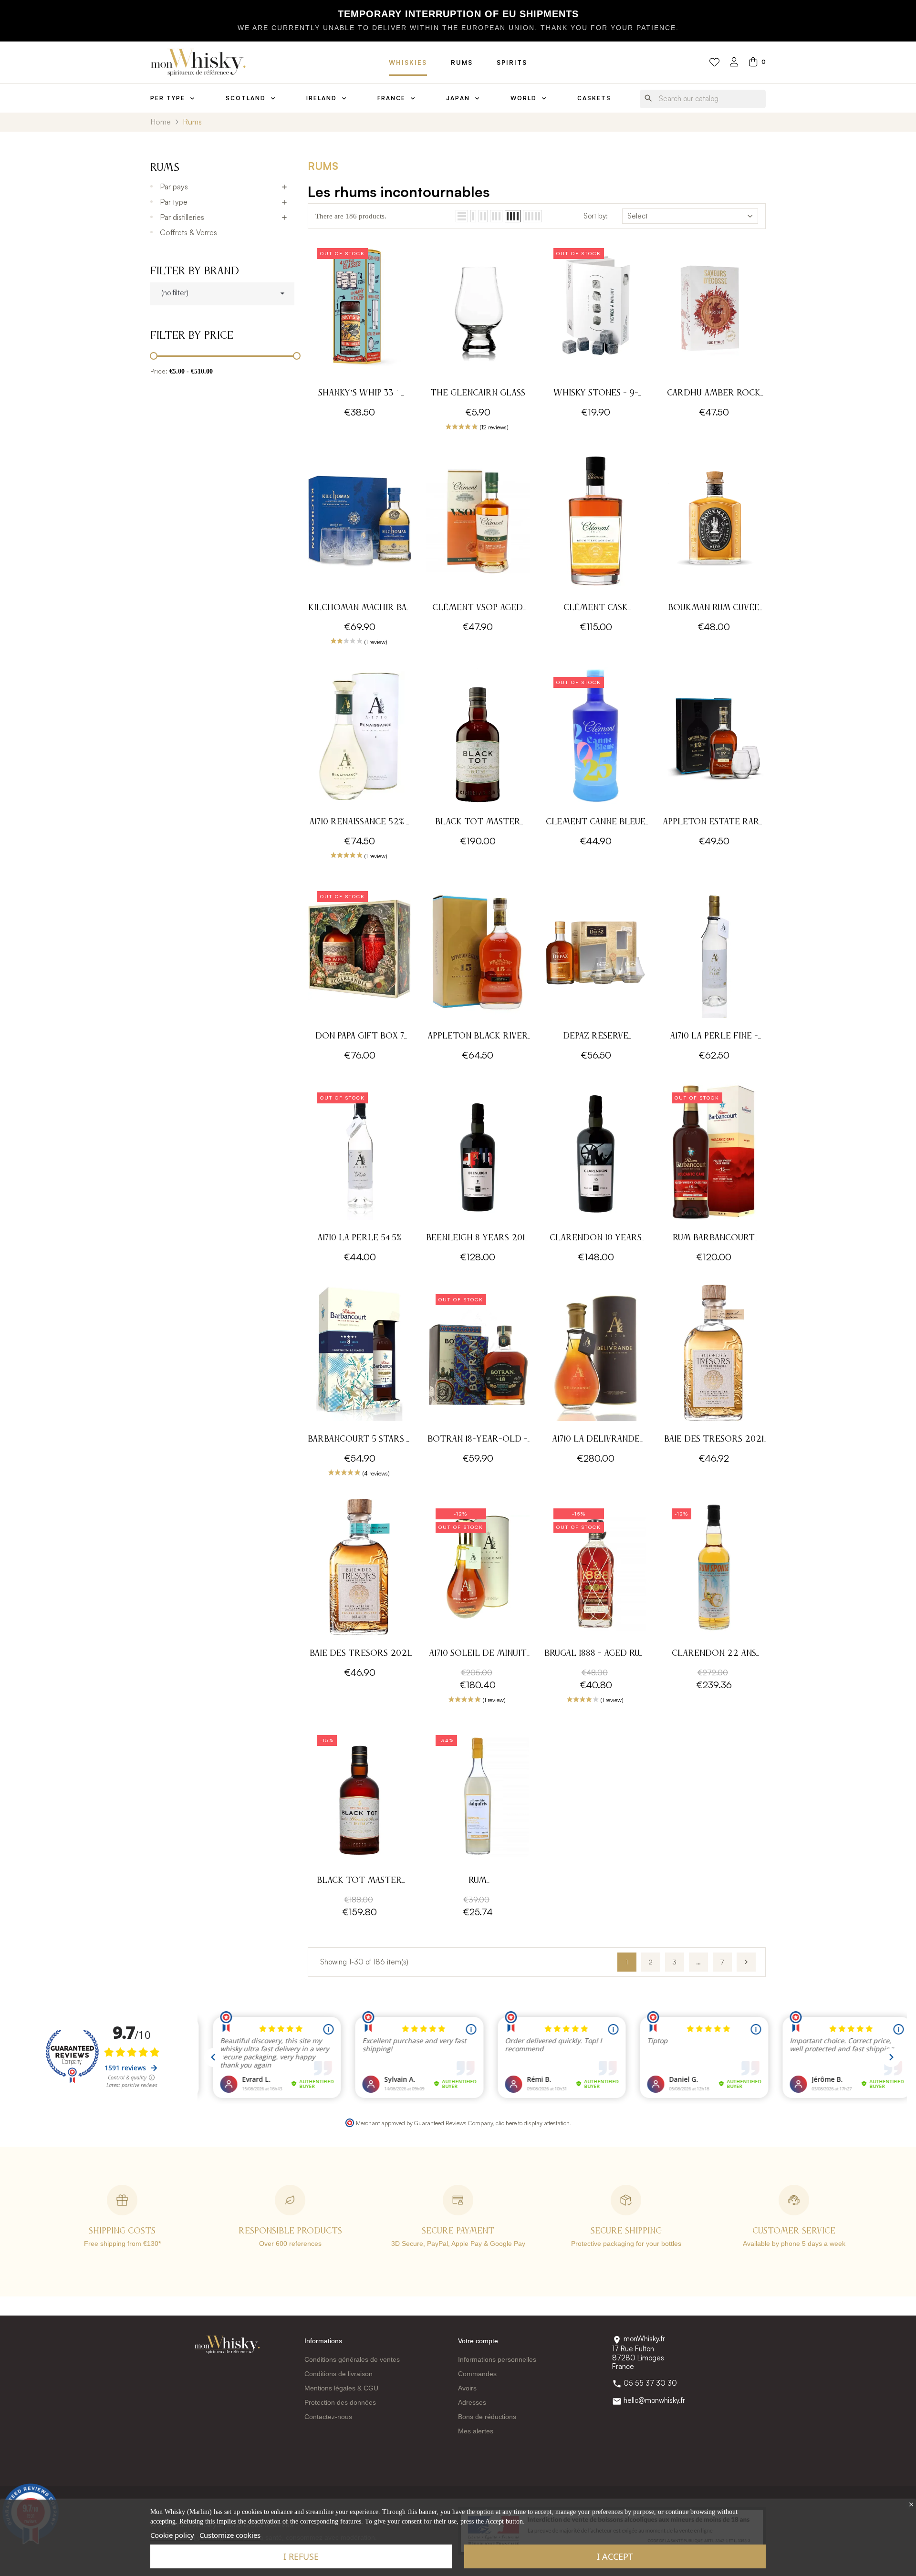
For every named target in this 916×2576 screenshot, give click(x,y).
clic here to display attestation (533, 2123)
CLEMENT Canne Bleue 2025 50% (596, 823)
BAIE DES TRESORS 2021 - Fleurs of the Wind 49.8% (714, 1440)
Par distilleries (182, 217)
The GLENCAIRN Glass (478, 393)
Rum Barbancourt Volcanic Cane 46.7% (714, 1239)
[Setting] (734, 63)
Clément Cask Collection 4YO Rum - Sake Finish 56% (596, 609)
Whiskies (408, 62)
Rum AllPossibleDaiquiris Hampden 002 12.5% (478, 1882)
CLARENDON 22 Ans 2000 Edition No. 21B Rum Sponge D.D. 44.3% (714, 1655)
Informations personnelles (497, 2359)
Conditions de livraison (338, 2374)
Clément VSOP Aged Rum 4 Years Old (478, 609)
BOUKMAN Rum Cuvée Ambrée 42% (714, 609)
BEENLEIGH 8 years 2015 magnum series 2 (478, 1239)
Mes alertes (476, 2431)
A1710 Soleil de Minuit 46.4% (478, 1655)
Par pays (174, 187)
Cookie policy (172, 2535)
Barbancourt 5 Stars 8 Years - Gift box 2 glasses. (359, 1440)
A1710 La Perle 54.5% (359, 1238)
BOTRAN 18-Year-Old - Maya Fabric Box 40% (478, 1440)
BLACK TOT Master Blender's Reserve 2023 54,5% (359, 1882)
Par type (174, 202)
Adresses (472, 2402)
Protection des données (340, 2402)
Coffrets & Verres (188, 232)
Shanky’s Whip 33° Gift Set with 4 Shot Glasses (360, 394)
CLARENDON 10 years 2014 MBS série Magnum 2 (596, 1239)
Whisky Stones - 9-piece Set (596, 394)
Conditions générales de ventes (352, 2359)
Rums (462, 62)
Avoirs (467, 2388)
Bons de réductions (487, 2417)
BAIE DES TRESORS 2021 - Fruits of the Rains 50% (359, 1655)
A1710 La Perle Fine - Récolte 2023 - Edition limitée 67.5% (714, 1037)
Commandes (477, 2374)
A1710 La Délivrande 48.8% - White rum (596, 1440)
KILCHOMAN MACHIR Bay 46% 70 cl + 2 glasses (360, 609)
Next (746, 1962)
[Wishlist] (714, 62)
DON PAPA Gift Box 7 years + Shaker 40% (360, 1037)
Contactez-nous (328, 2417)
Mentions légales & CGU (341, 2388)
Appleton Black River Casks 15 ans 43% (478, 1037)
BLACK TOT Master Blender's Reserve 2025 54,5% (478, 823)
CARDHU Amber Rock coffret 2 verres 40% (714, 394)
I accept (615, 2556)
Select (638, 216)
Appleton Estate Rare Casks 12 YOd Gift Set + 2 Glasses (714, 823)
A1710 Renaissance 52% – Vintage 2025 (360, 823)
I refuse (301, 2556)
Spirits (512, 62)
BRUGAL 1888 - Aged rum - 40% (596, 1655)
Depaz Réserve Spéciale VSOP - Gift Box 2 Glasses (596, 1037)
